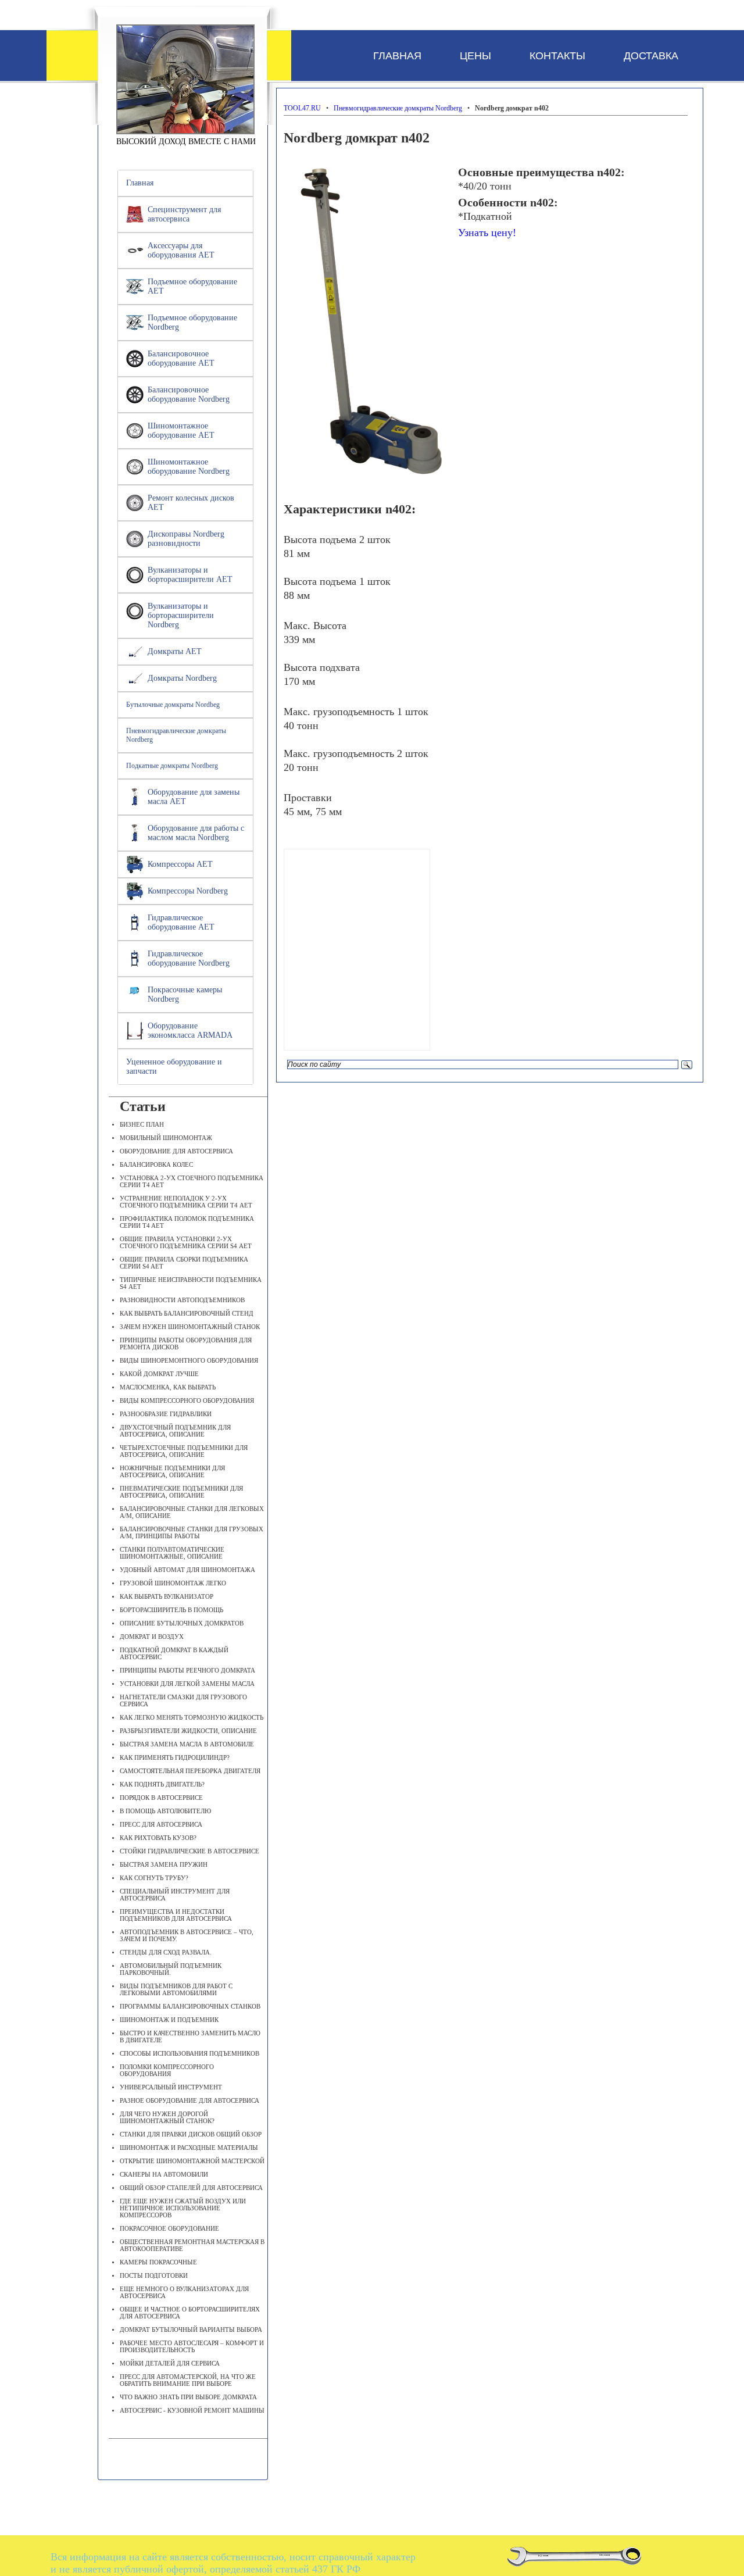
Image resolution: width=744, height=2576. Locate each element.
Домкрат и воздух (152, 1637)
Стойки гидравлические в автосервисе (189, 1851)
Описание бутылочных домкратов (182, 1623)
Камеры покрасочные (158, 2262)
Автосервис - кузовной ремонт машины (192, 2410)
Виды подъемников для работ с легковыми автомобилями (176, 1989)
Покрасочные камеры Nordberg (185, 994)
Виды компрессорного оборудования (187, 1400)
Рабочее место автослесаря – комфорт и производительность (192, 2346)
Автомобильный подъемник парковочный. (171, 1969)
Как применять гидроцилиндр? (175, 1757)
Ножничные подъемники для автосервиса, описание (172, 1471)
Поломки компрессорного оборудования (167, 2070)
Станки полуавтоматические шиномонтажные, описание (172, 1553)
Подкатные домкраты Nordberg (172, 766)
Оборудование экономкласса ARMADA (190, 1030)
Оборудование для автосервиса (176, 1151)
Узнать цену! (487, 233)
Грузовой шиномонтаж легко (173, 1583)
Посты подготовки (154, 2275)
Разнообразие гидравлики (166, 1414)
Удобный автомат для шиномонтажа (187, 1570)
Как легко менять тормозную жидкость (192, 1717)
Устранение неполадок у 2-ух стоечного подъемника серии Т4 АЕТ (186, 1202)
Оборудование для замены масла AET (194, 797)
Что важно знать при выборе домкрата (188, 2397)
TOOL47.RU (185, 79)
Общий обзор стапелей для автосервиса (191, 2188)
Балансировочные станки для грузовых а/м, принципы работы (192, 1532)
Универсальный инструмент (171, 2087)
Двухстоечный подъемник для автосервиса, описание (175, 1431)
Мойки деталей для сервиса (170, 2363)
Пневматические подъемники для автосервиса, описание (181, 1492)
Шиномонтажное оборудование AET (181, 430)
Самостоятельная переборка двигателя (190, 1771)
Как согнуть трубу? (154, 1878)
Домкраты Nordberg (182, 678)
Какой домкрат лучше (159, 1374)
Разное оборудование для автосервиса (189, 2100)
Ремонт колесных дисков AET (191, 503)
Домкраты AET (175, 651)
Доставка (651, 56)
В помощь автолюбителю (165, 1811)
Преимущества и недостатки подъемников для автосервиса (176, 1915)
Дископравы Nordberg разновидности (186, 539)
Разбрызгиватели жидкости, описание (188, 1731)
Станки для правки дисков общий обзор (191, 2134)
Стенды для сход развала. (166, 1952)
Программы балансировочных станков (190, 2006)
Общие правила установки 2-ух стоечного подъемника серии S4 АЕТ (186, 1242)
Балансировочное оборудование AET (181, 358)
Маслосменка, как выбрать (168, 1387)
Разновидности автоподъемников (182, 1300)
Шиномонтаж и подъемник (169, 2020)
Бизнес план (142, 1124)
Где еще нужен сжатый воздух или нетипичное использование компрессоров (183, 2208)
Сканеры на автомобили (164, 2174)
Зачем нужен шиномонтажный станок (190, 1327)
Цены (475, 56)
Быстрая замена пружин (164, 1864)
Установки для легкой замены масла (187, 1684)
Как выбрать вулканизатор (167, 1596)
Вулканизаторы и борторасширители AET (190, 575)
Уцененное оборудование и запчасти (174, 1067)
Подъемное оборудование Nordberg (192, 322)
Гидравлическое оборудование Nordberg (189, 958)
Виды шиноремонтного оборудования (189, 1360)
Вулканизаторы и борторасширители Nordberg (181, 615)
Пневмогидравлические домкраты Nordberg (176, 735)
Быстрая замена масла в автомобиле (187, 1744)
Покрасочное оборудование (169, 2228)
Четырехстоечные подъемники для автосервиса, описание (184, 1451)
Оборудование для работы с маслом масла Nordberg (196, 833)
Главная (397, 56)
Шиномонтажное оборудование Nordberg (189, 467)
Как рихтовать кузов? (158, 1838)
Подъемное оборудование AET (192, 286)
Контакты (557, 56)
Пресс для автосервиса (161, 1824)
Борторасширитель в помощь (171, 1610)
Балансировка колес (156, 1164)
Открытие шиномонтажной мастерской (192, 2161)
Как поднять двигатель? (162, 1784)
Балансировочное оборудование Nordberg (189, 394)
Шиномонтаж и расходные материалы (189, 2148)
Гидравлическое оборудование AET (181, 922)
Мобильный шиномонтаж (166, 1138)
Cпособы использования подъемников (189, 2053)
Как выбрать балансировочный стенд (187, 1313)
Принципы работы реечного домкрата (187, 1670)
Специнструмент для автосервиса (184, 214)
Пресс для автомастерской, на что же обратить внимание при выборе (188, 2380)
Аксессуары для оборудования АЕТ (181, 250)
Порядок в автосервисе (161, 1798)
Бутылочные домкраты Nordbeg (173, 705)
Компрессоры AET (180, 864)
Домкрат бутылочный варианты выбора (191, 2330)
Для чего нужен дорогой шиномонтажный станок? (167, 2117)
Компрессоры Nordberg (188, 891)
